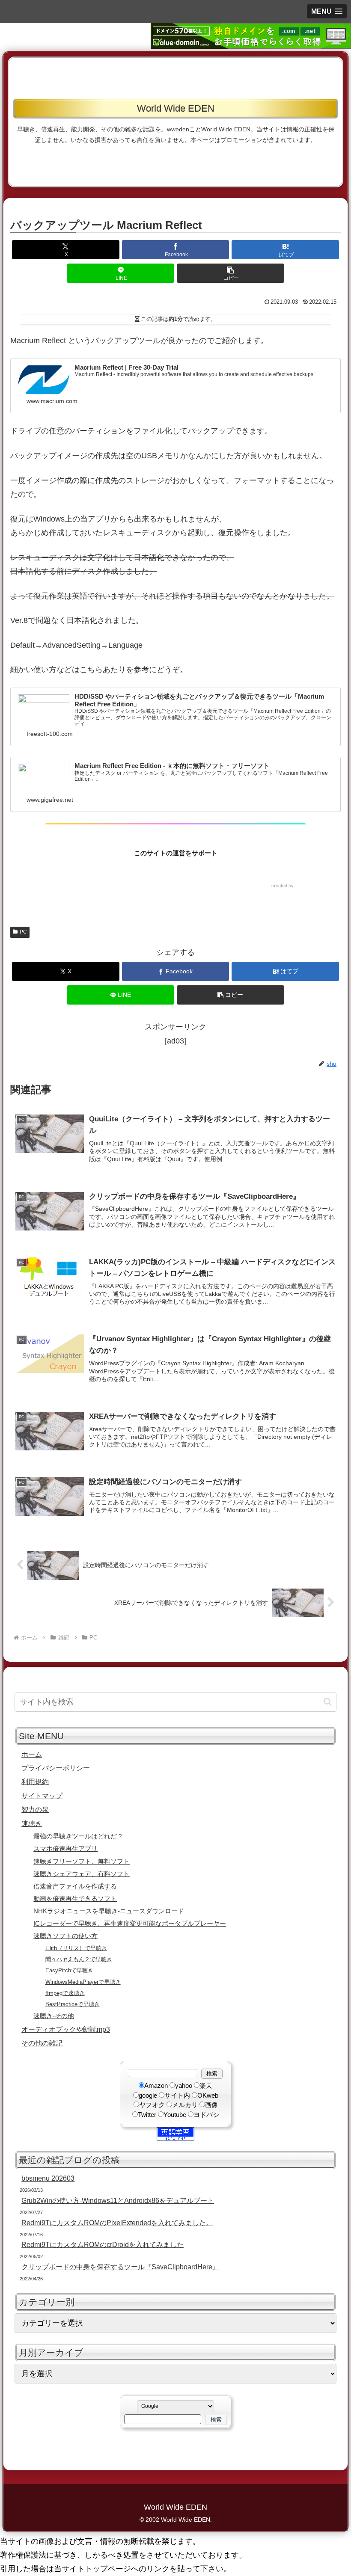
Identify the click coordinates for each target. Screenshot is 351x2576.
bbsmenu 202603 (48, 2178)
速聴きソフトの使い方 (65, 1936)
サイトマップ (42, 1796)
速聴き (32, 1823)
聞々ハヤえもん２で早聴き (79, 1959)
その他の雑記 (42, 2043)
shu (299, 886)
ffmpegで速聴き (65, 1993)
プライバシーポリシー (56, 1768)
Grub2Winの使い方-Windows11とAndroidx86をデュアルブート (118, 2200)
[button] (327, 11)
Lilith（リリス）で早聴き (76, 1948)
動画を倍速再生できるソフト (75, 1899)
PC (23, 932)
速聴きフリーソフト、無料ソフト (82, 1862)
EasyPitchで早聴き (69, 1970)
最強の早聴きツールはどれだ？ (78, 1836)
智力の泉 (35, 1809)
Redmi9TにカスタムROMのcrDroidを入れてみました (103, 2244)
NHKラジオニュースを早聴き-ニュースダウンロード (109, 1911)
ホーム (32, 1754)
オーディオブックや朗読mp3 (66, 2029)
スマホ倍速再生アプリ (65, 1849)
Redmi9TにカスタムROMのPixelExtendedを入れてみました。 (117, 2223)
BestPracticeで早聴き (73, 2004)
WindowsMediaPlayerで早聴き (83, 1982)
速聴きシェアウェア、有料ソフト (82, 1874)
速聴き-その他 (54, 2016)
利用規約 (35, 1782)
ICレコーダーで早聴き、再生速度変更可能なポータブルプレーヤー (130, 1924)
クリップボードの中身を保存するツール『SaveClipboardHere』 (120, 2267)
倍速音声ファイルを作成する (75, 1886)
